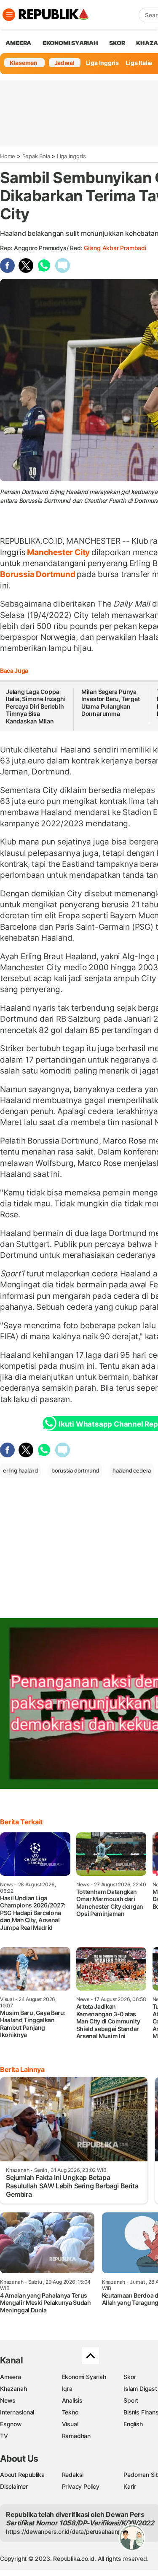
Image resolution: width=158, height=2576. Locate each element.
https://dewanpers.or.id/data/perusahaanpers (68, 2531)
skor (117, 43)
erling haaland (20, 1470)
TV (4, 2436)
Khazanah (13, 2389)
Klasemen (24, 63)
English (133, 2424)
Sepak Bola (36, 156)
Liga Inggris (102, 63)
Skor (130, 2377)
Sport (131, 2400)
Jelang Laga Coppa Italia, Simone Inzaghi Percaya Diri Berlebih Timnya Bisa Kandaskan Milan (36, 706)
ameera (18, 43)
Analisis (72, 2400)
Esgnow (11, 2424)
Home (8, 156)
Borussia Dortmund (38, 574)
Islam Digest (140, 2389)
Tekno (70, 2412)
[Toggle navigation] (9, 15)
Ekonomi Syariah (70, 43)
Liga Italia (139, 63)
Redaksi (73, 2475)
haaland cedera (132, 1470)
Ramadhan (76, 2436)
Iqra (67, 2389)
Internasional (17, 2412)
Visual (70, 2424)
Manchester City (59, 552)
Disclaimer (14, 2486)
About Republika (22, 2475)
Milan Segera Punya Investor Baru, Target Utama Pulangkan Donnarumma (111, 703)
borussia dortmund (75, 1470)
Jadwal (64, 63)
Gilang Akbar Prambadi (115, 248)
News (8, 2400)
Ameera (11, 2377)
